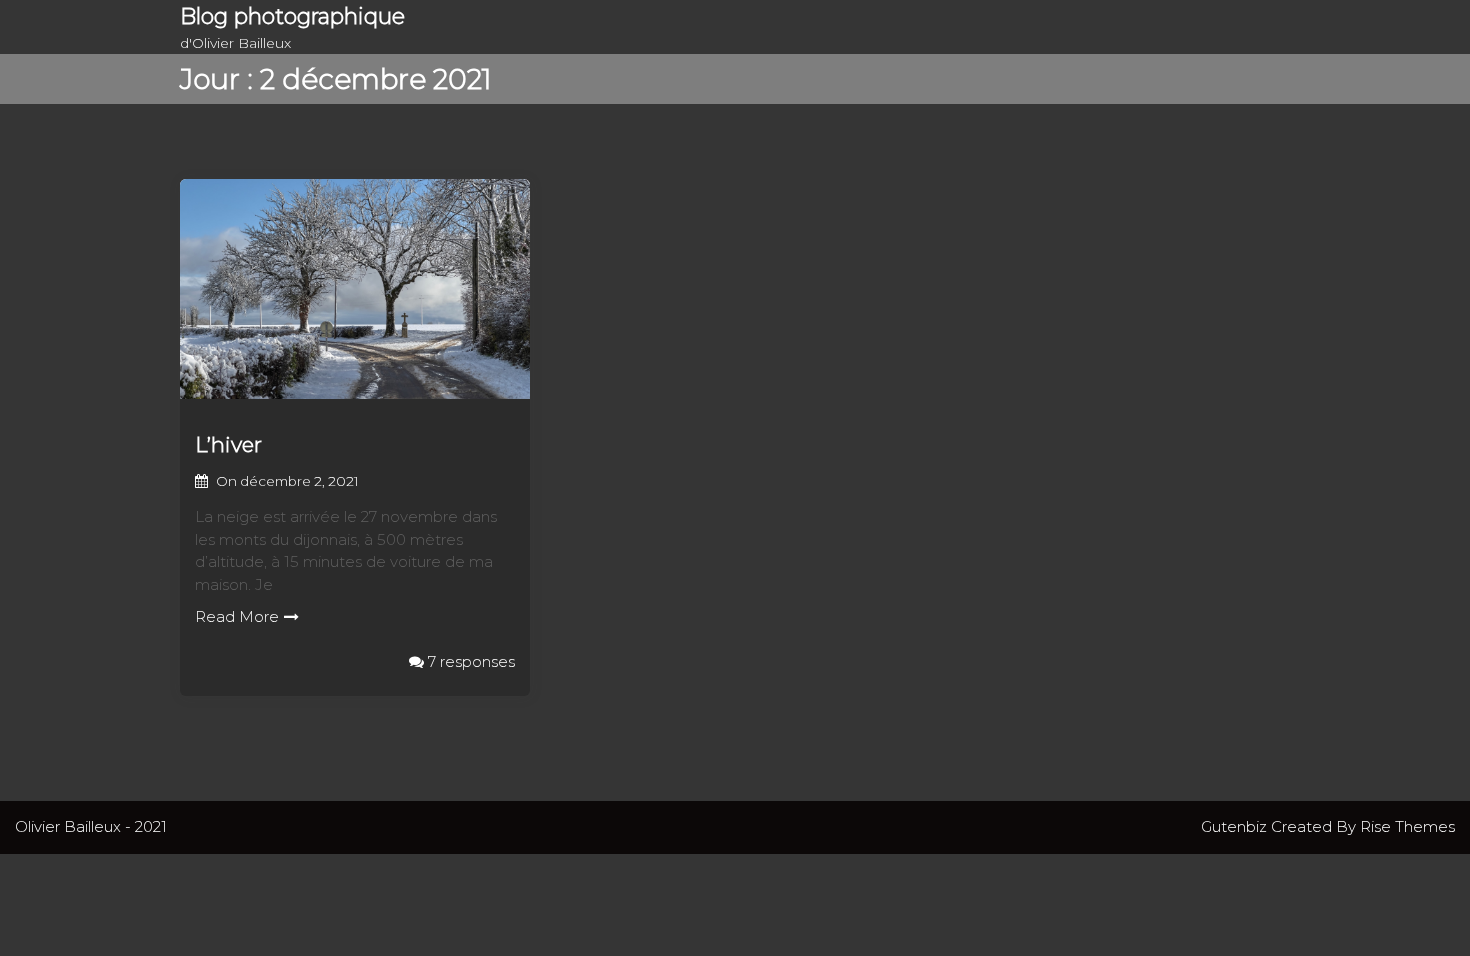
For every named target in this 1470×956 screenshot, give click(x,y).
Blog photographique (292, 16)
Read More (237, 616)
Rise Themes (1407, 826)
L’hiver (228, 444)
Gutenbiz (1236, 826)
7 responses (469, 661)
